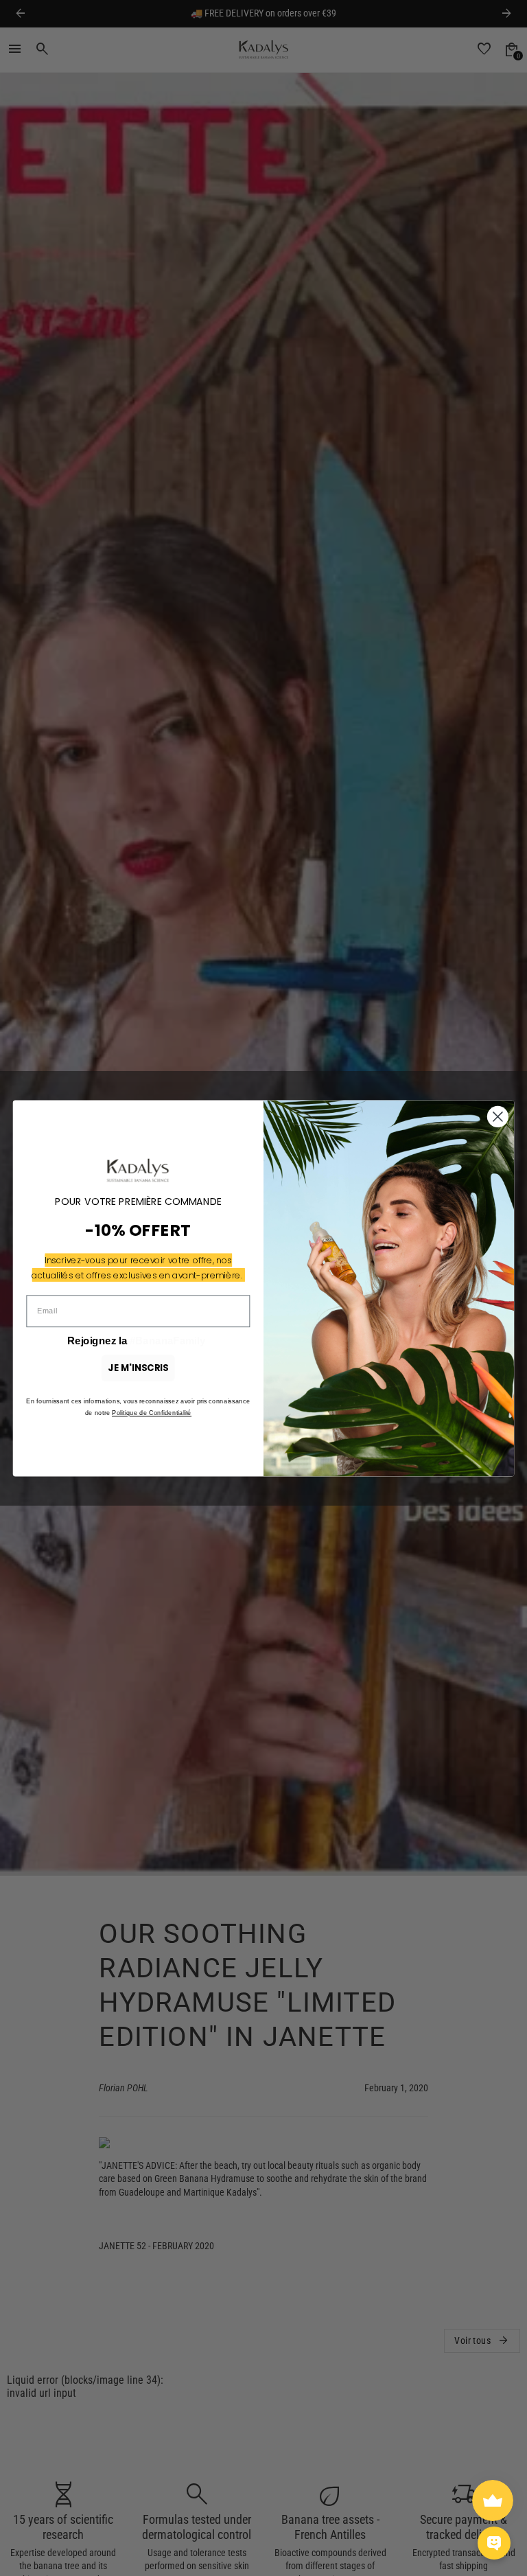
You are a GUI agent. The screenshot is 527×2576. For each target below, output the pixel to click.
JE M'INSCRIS (138, 1367)
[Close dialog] (498, 1117)
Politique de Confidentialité (152, 1413)
